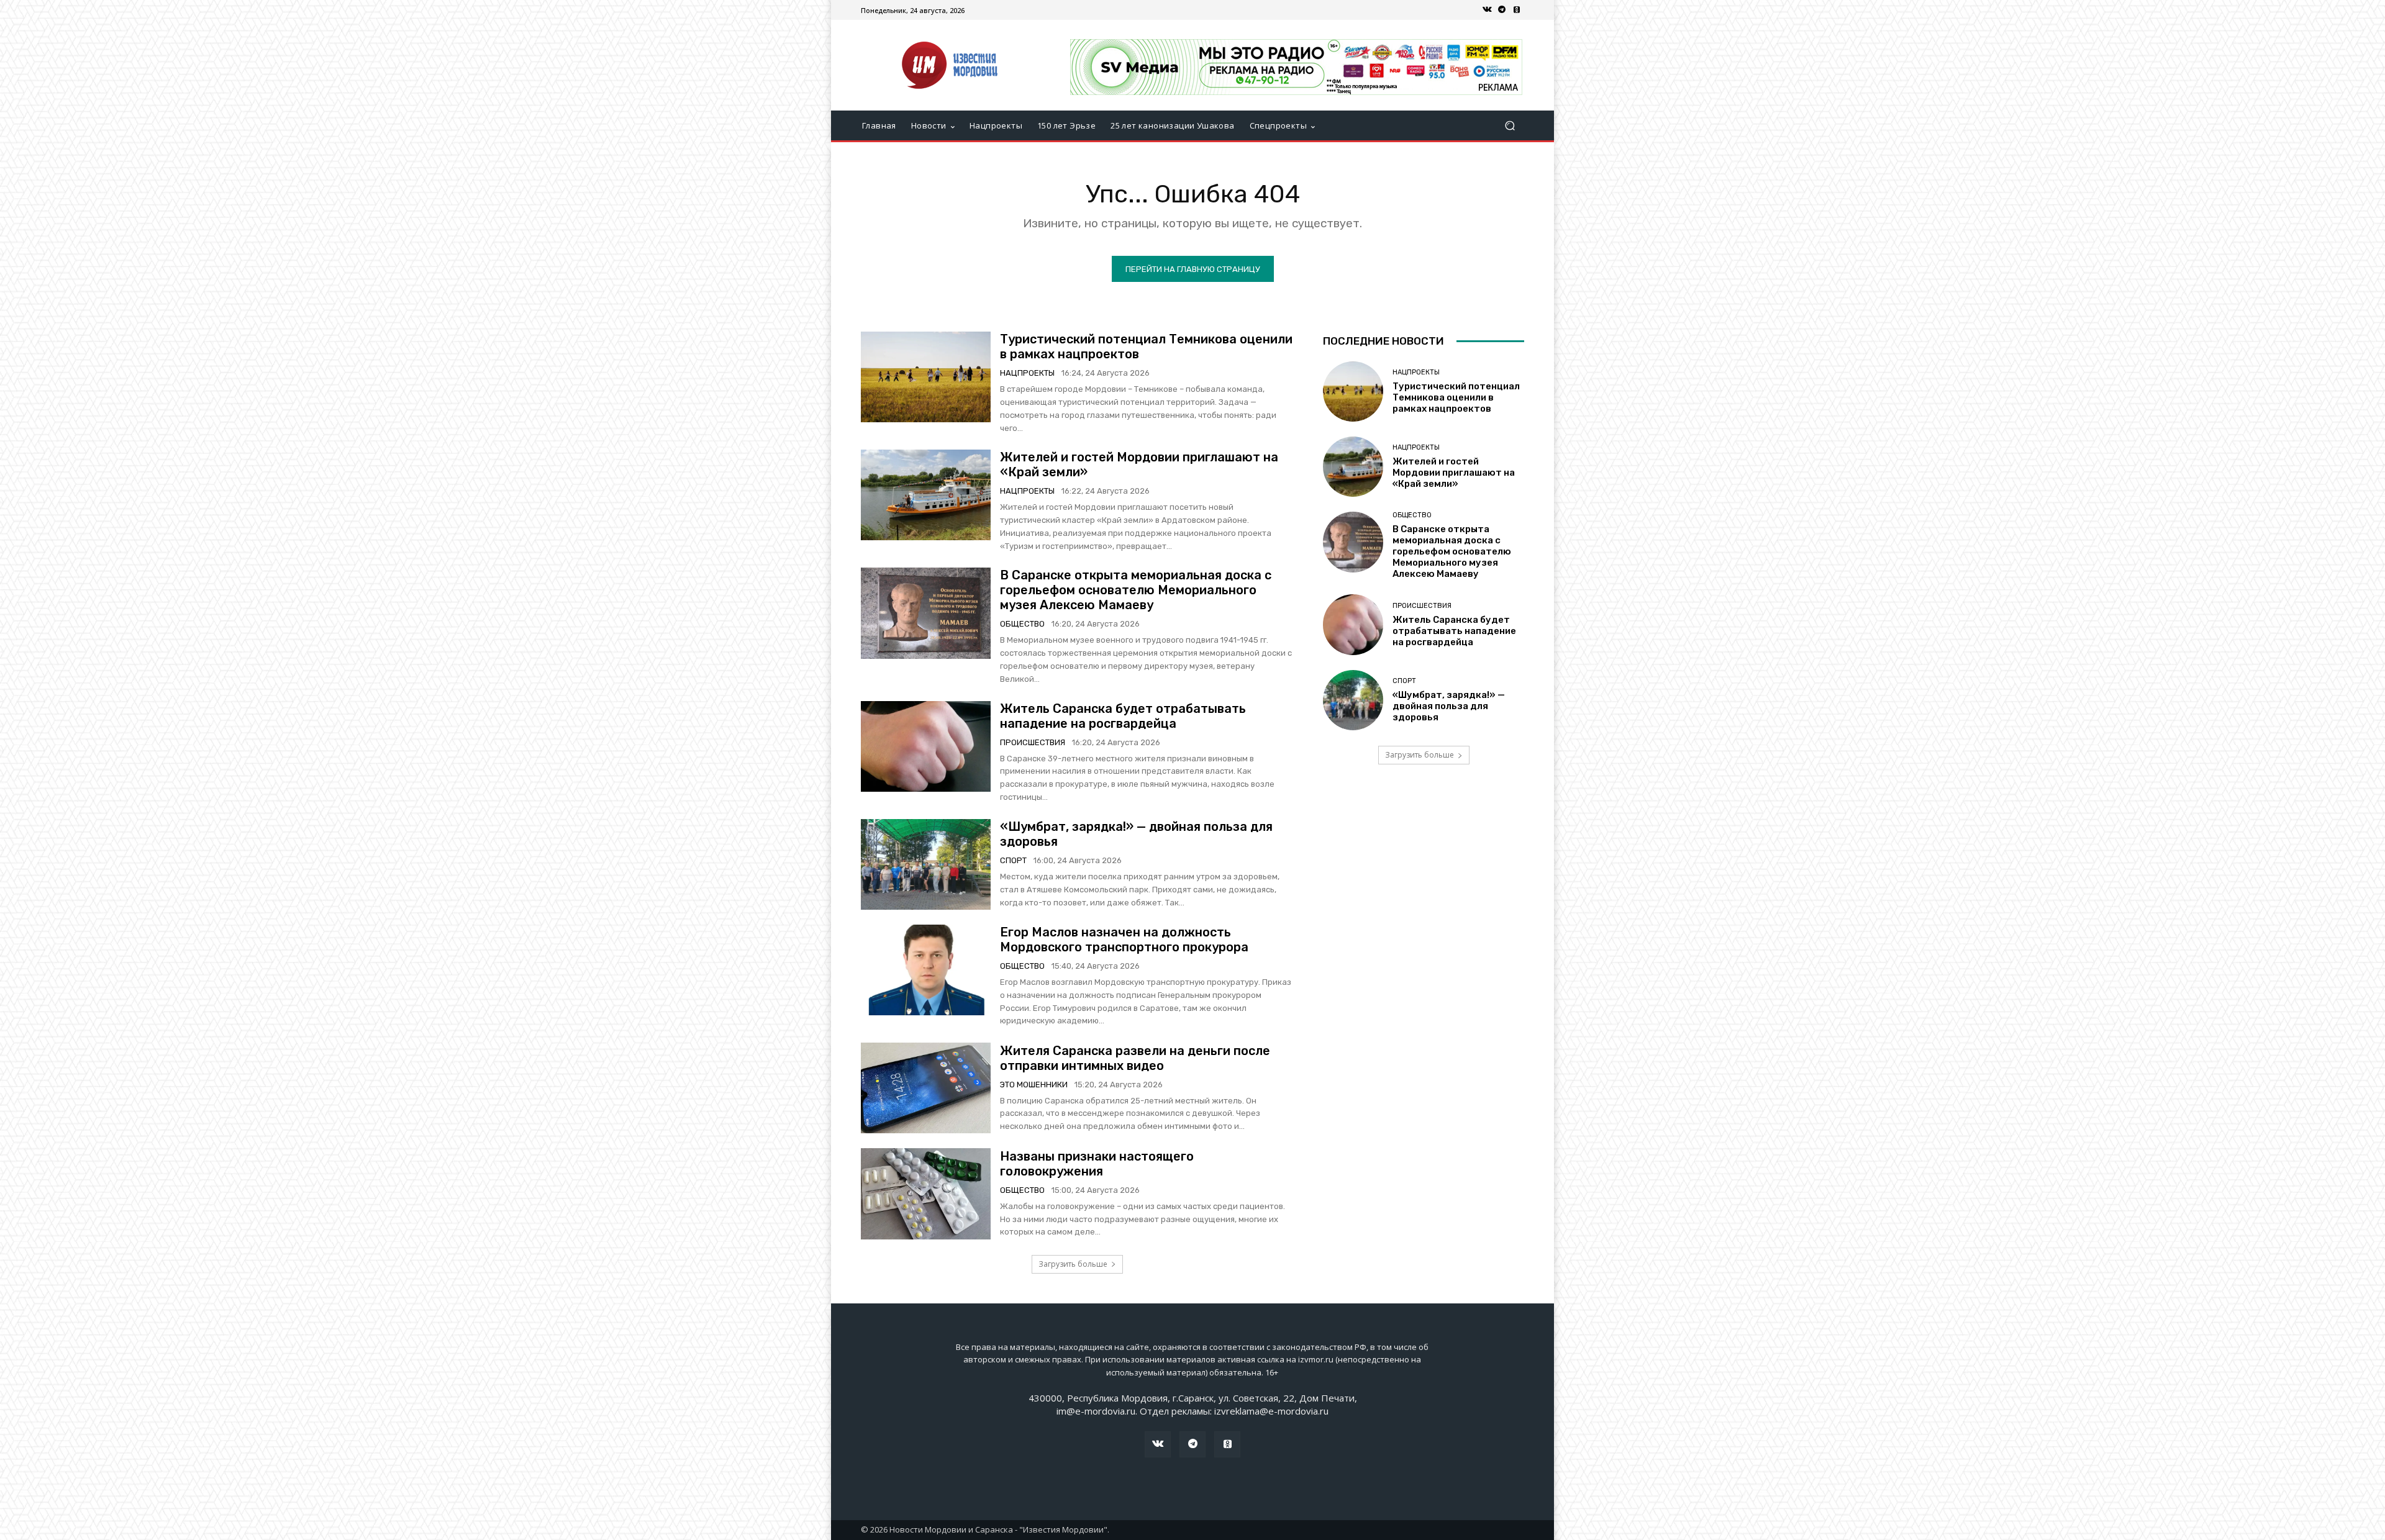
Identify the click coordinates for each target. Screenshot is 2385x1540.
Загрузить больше (1073, 1264)
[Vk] (1487, 10)
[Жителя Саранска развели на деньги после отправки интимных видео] (926, 1088)
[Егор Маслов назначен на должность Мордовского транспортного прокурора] (926, 970)
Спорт (1013, 860)
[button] (1510, 126)
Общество (1022, 624)
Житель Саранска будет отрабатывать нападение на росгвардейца (1123, 716)
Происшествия (1033, 742)
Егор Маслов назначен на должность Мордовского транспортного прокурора (1124, 940)
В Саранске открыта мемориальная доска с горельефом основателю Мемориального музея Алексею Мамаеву (1136, 590)
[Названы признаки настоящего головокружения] (926, 1193)
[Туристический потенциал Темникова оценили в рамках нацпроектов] (926, 377)
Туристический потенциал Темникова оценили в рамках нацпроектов (1456, 397)
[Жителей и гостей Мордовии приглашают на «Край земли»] (926, 495)
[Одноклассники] (1517, 10)
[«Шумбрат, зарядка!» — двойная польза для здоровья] (926, 864)
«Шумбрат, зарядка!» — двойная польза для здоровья (1449, 706)
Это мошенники (1034, 1085)
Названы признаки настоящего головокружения (1097, 1164)
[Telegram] (1502, 10)
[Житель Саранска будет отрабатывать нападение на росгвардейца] (926, 746)
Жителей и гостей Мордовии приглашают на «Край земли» (1454, 473)
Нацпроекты (1027, 373)
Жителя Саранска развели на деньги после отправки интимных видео (1135, 1058)
